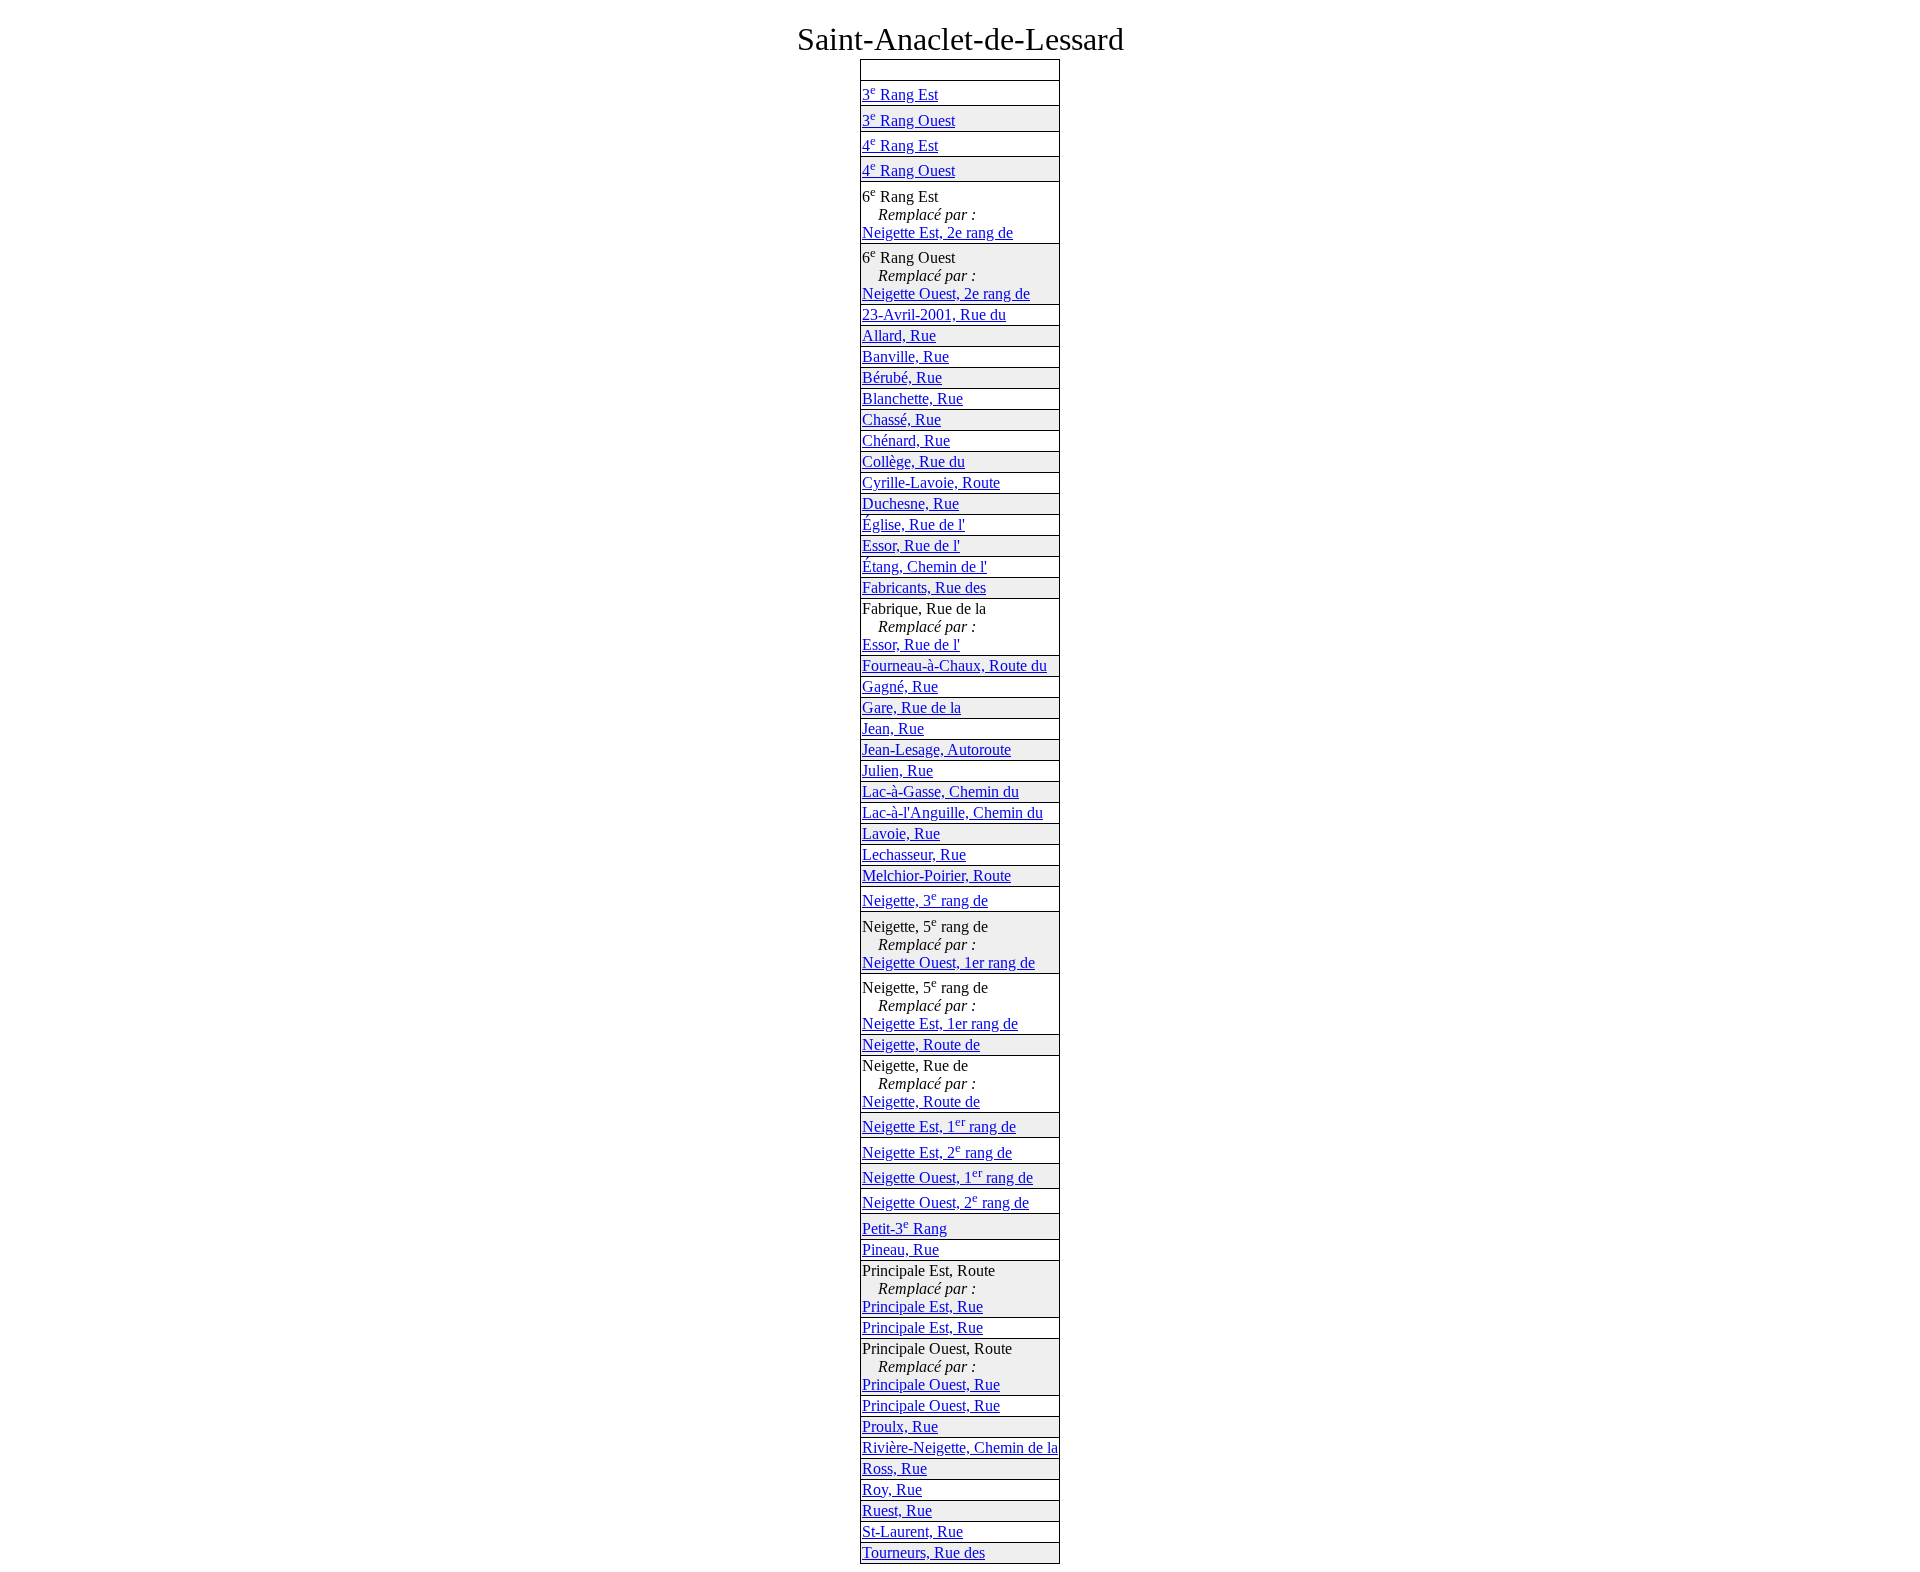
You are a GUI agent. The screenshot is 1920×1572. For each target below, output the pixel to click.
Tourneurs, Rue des (923, 1552)
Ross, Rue (894, 1468)
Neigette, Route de (921, 1044)
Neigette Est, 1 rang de (939, 1126)
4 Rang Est (900, 145)
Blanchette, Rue (912, 398)
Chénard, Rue (906, 440)
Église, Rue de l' (913, 524)
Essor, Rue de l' (911, 545)
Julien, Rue (897, 770)
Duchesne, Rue (910, 503)
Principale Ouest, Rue (931, 1384)
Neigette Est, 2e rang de (937, 232)
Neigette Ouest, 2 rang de (945, 1202)
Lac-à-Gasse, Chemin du (940, 791)
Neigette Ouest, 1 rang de (947, 1177)
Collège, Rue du (913, 461)
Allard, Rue (899, 335)
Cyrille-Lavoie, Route (931, 482)
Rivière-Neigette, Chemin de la (960, 1447)
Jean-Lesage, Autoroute (936, 749)
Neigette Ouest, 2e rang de (946, 293)
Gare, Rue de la (911, 707)
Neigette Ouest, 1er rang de (948, 962)
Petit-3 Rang (904, 1228)
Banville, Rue (905, 356)
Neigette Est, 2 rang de (937, 1152)
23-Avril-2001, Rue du (934, 314)
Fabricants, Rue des (924, 587)
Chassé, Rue (901, 419)
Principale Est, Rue (922, 1306)
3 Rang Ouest (908, 120)
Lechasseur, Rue (914, 854)
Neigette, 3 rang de (925, 900)
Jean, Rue (893, 728)
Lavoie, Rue (901, 833)
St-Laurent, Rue (912, 1531)
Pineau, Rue (900, 1249)
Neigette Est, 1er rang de (940, 1023)
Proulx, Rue (900, 1426)
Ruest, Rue (897, 1510)
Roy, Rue (892, 1489)
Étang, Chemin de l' (924, 566)
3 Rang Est (900, 94)
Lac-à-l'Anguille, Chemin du (952, 812)
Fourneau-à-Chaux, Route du (954, 665)
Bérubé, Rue (902, 377)
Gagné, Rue (900, 686)
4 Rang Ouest (908, 170)
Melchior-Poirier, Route (936, 875)
